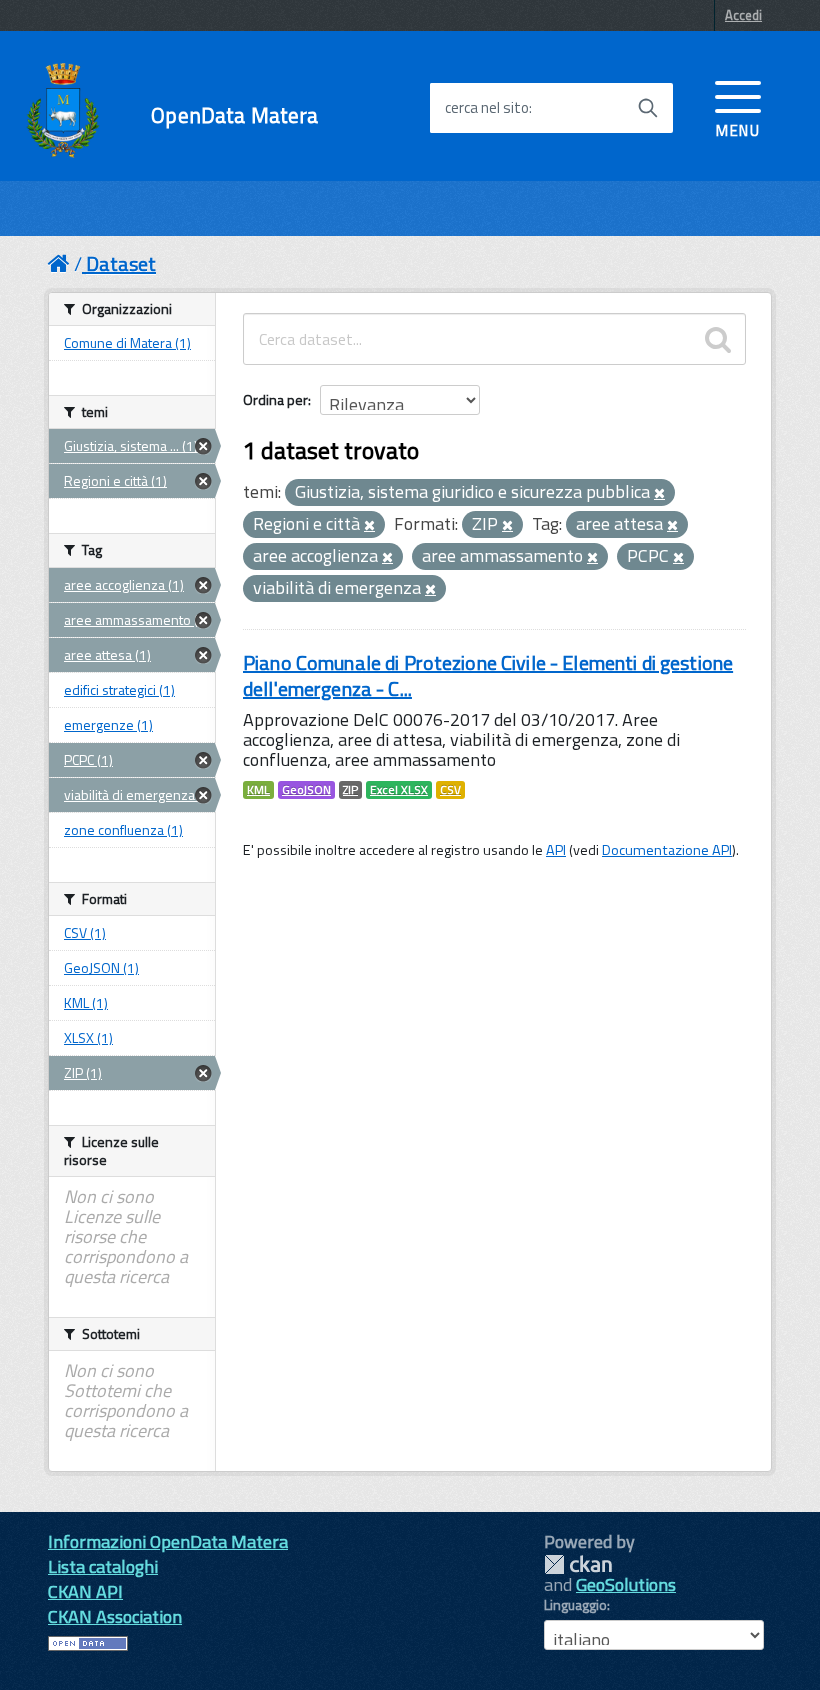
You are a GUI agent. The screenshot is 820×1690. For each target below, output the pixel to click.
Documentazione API (667, 850)
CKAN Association (115, 1616)
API (556, 850)
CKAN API (85, 1591)
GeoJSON (306, 790)
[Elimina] (659, 494)
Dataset (121, 263)
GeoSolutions (626, 1584)
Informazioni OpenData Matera (168, 1541)
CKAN (578, 1564)
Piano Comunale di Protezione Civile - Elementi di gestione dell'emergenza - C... (488, 675)
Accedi (743, 15)
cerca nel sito (487, 108)
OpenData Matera (234, 115)
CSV (450, 790)
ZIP (350, 790)
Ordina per (275, 399)
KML (258, 790)
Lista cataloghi (103, 1566)
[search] (718, 339)
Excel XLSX (399, 790)
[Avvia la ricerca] (648, 108)
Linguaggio (575, 1605)
